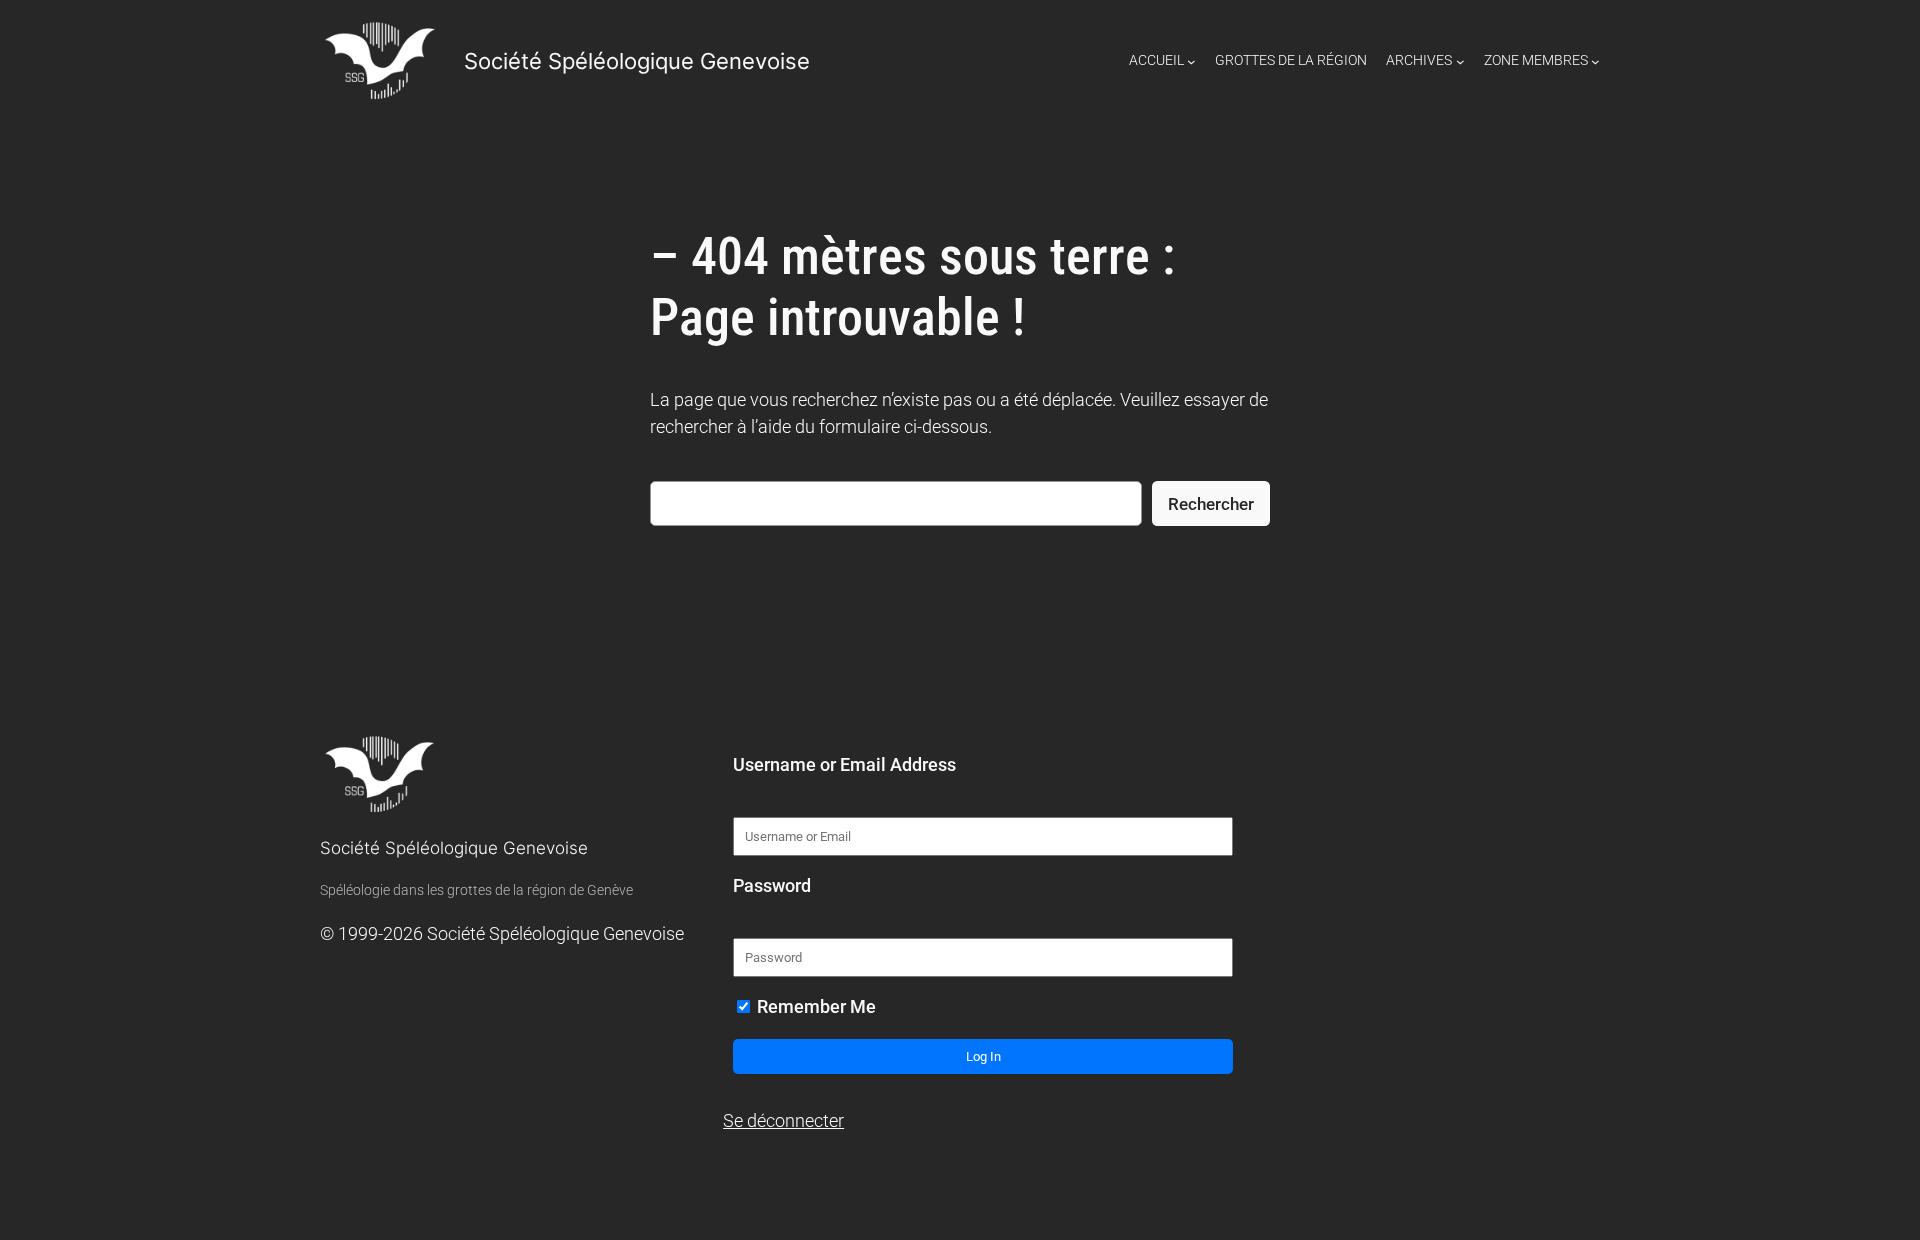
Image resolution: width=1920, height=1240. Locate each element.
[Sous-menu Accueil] (1191, 61)
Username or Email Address (844, 765)
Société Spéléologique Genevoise (637, 60)
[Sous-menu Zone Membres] (1595, 61)
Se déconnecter (783, 1121)
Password (772, 886)
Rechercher (1211, 504)
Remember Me (814, 1007)
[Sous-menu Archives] (1460, 61)
